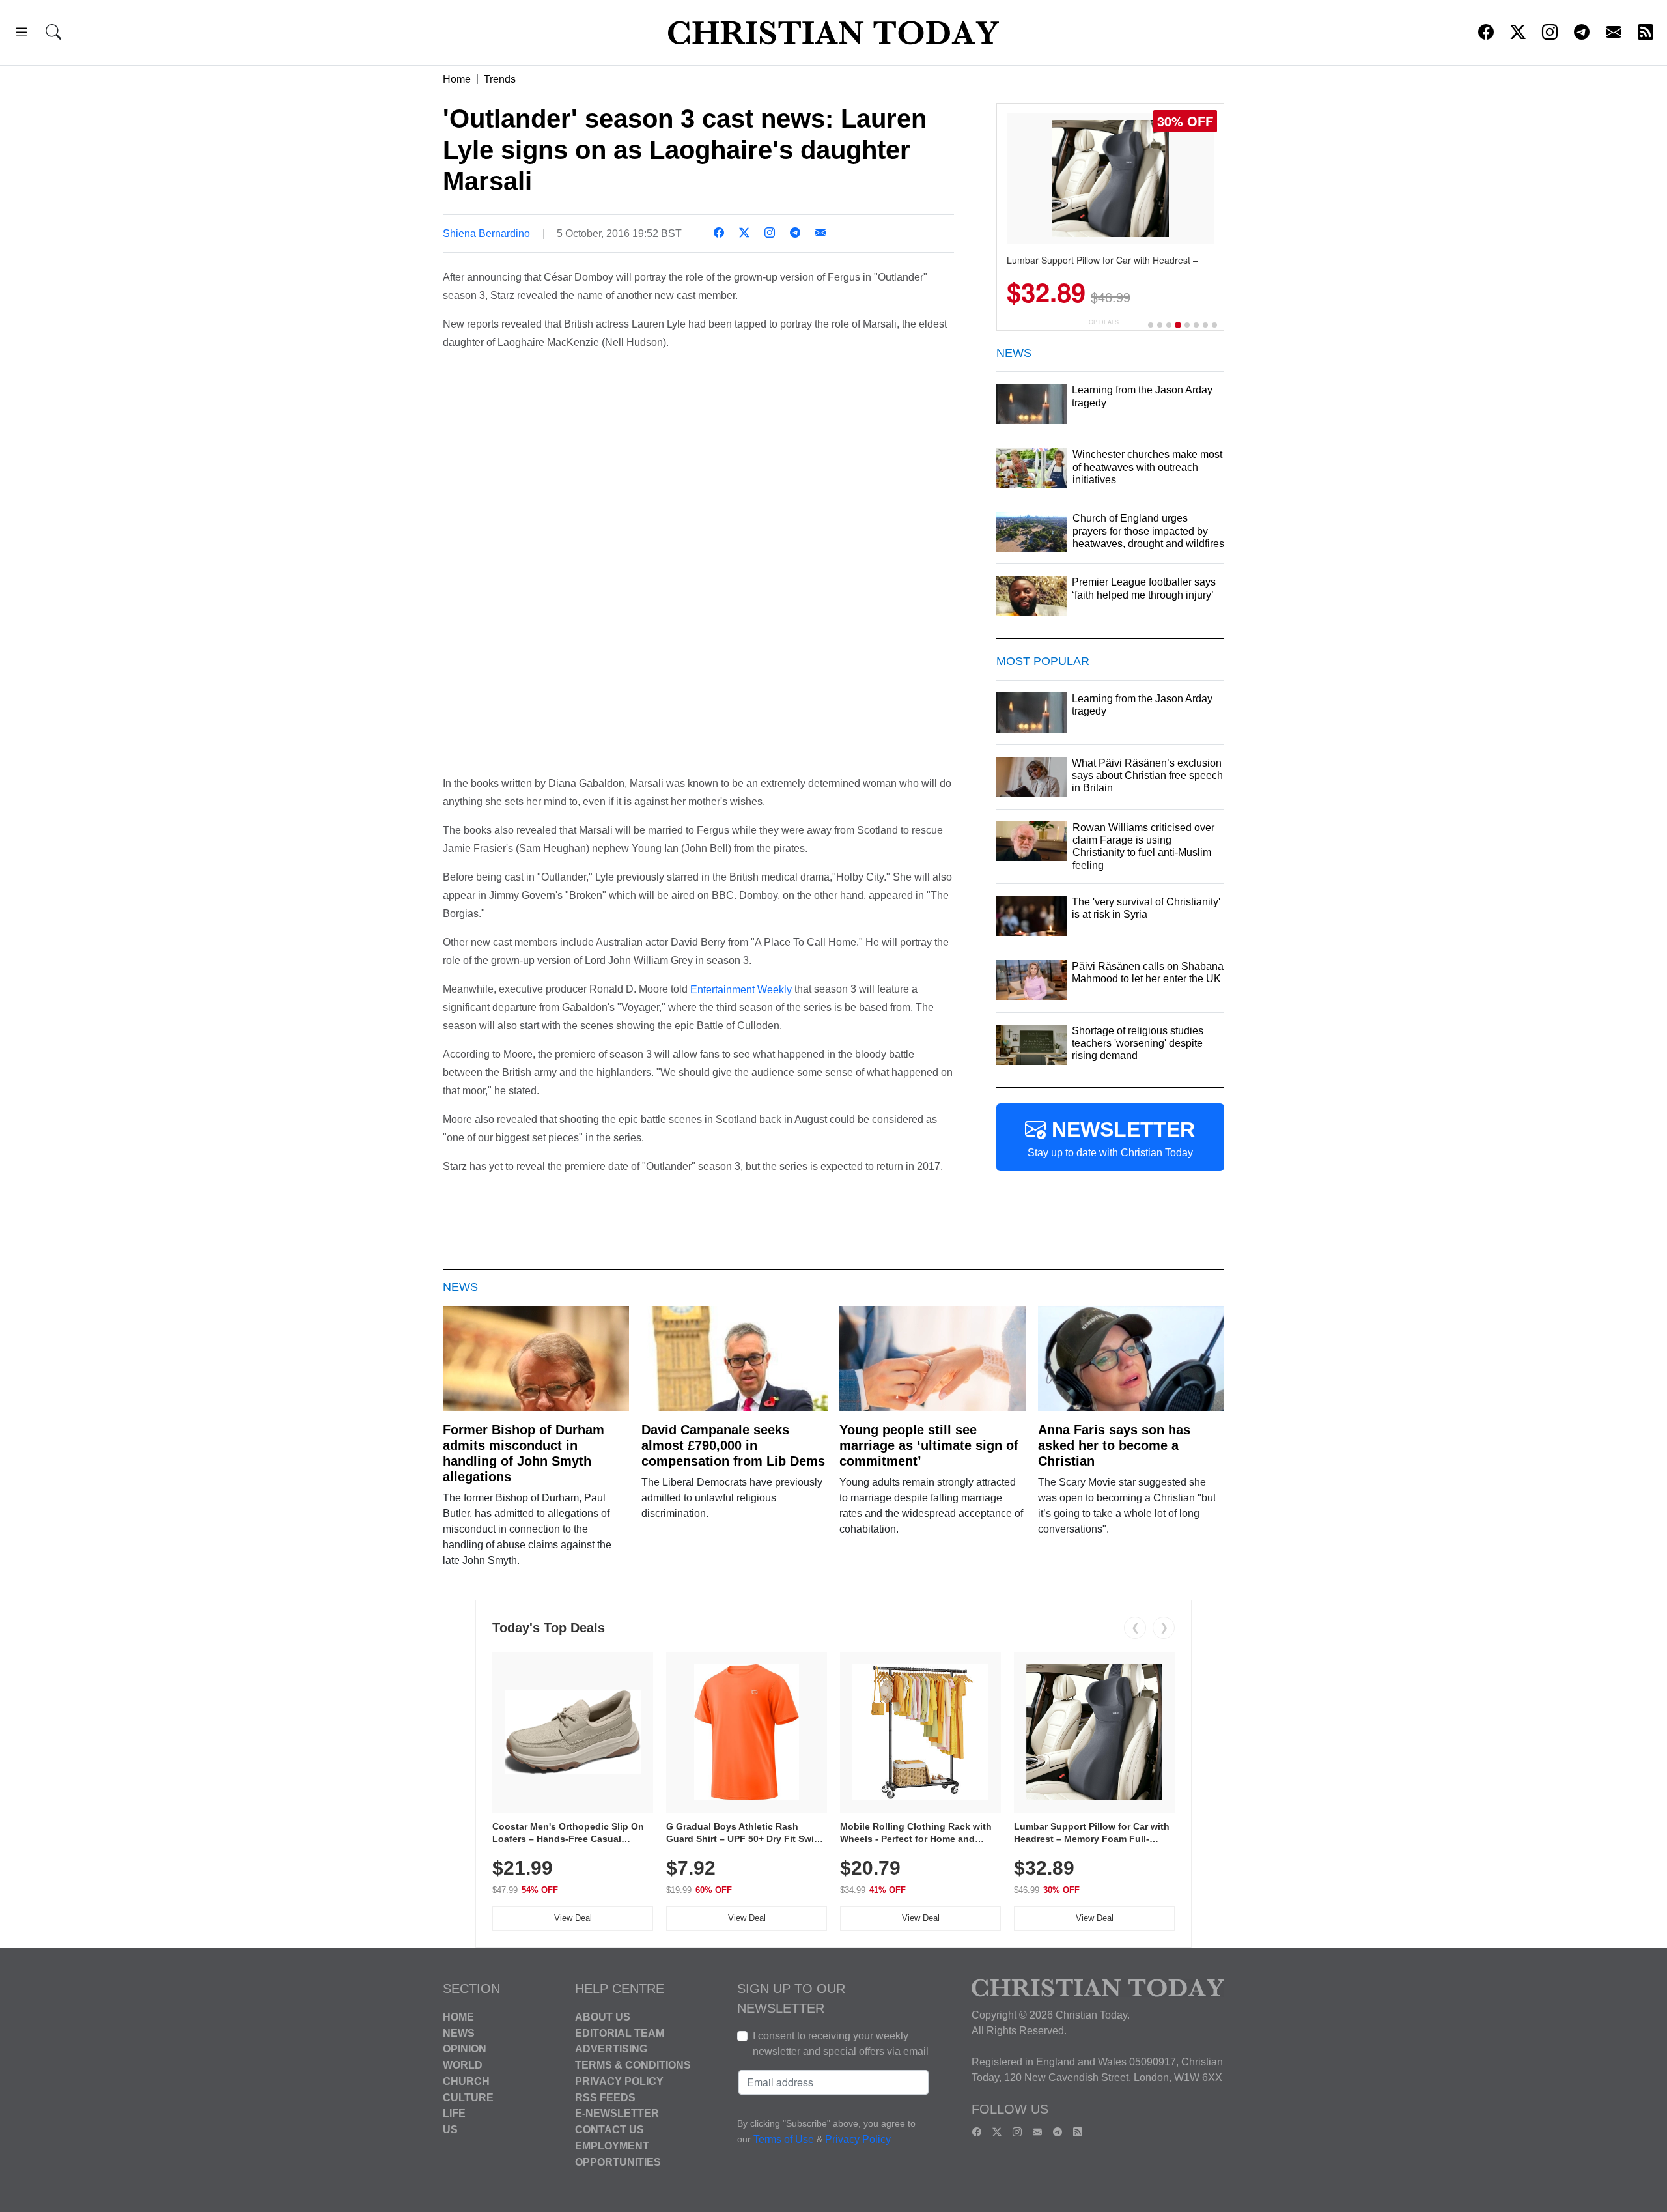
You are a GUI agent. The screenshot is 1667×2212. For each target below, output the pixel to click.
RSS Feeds (605, 2097)
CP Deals (1104, 322)
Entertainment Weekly (741, 989)
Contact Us (609, 2130)
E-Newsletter (617, 2113)
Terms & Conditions (633, 2065)
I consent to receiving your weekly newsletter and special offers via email (841, 2044)
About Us (603, 2017)
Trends (500, 79)
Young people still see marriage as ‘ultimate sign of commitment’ (929, 1445)
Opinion (465, 2049)
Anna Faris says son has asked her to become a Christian (1114, 1445)
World (463, 2065)
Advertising (611, 2049)
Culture (468, 2097)
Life (454, 2113)
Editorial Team (620, 2033)
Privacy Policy (619, 2081)
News (459, 2033)
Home (457, 79)
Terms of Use (784, 2139)
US (450, 2130)
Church (466, 2081)
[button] (21, 34)
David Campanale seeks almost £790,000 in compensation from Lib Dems (733, 1445)
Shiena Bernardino (486, 234)
